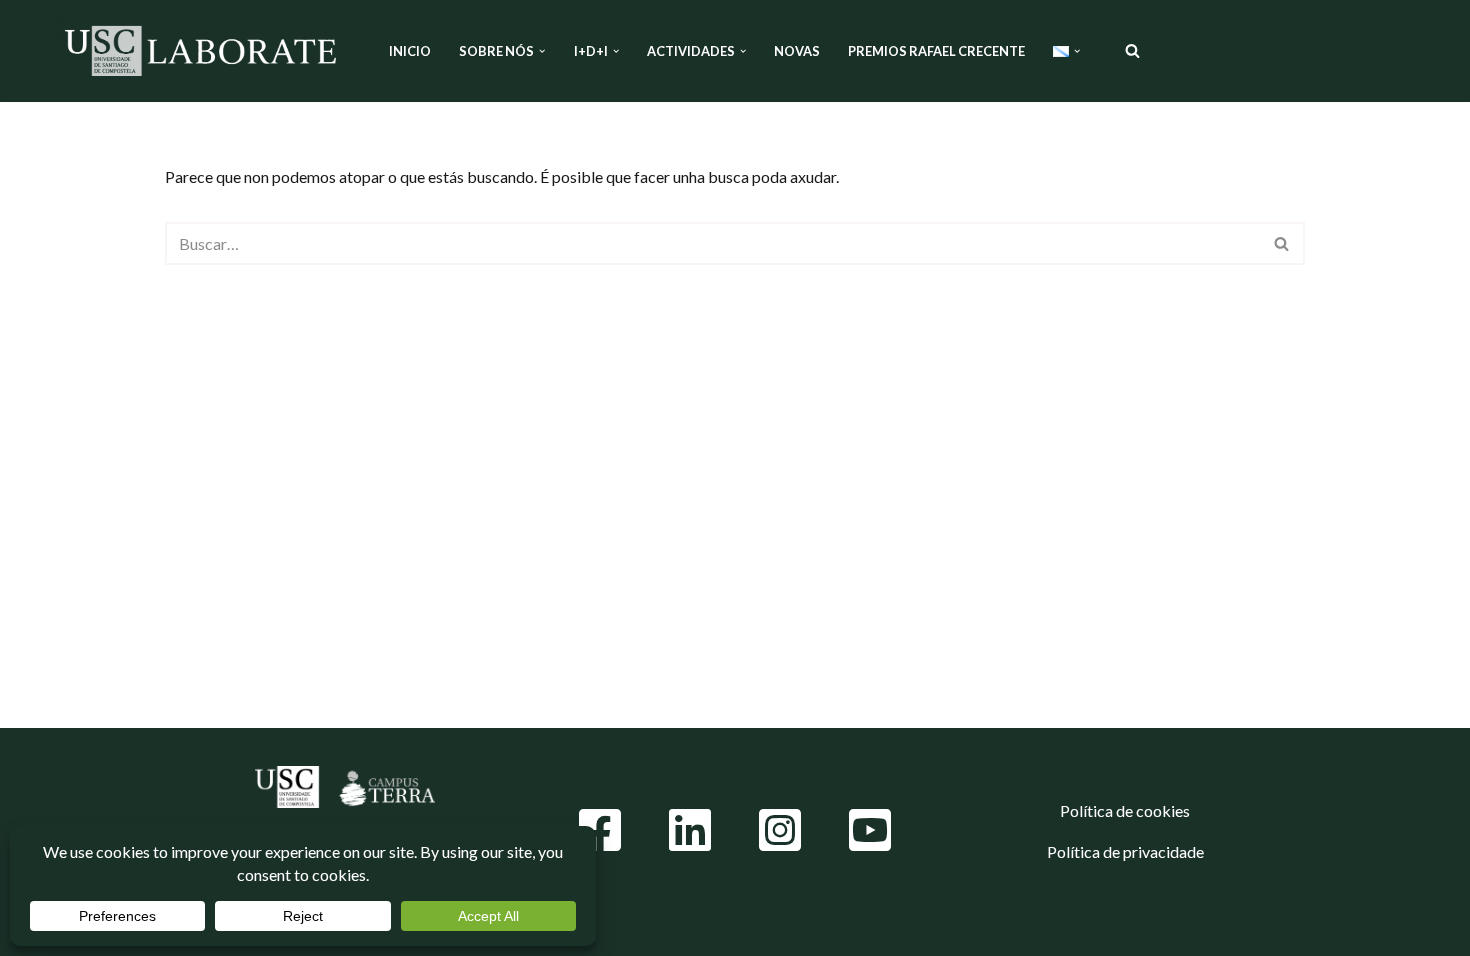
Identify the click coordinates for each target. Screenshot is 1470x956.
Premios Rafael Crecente (936, 51)
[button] (542, 51)
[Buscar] (1132, 50)
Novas (797, 51)
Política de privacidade (1125, 851)
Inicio (410, 51)
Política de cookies (1125, 810)
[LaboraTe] (200, 51)
